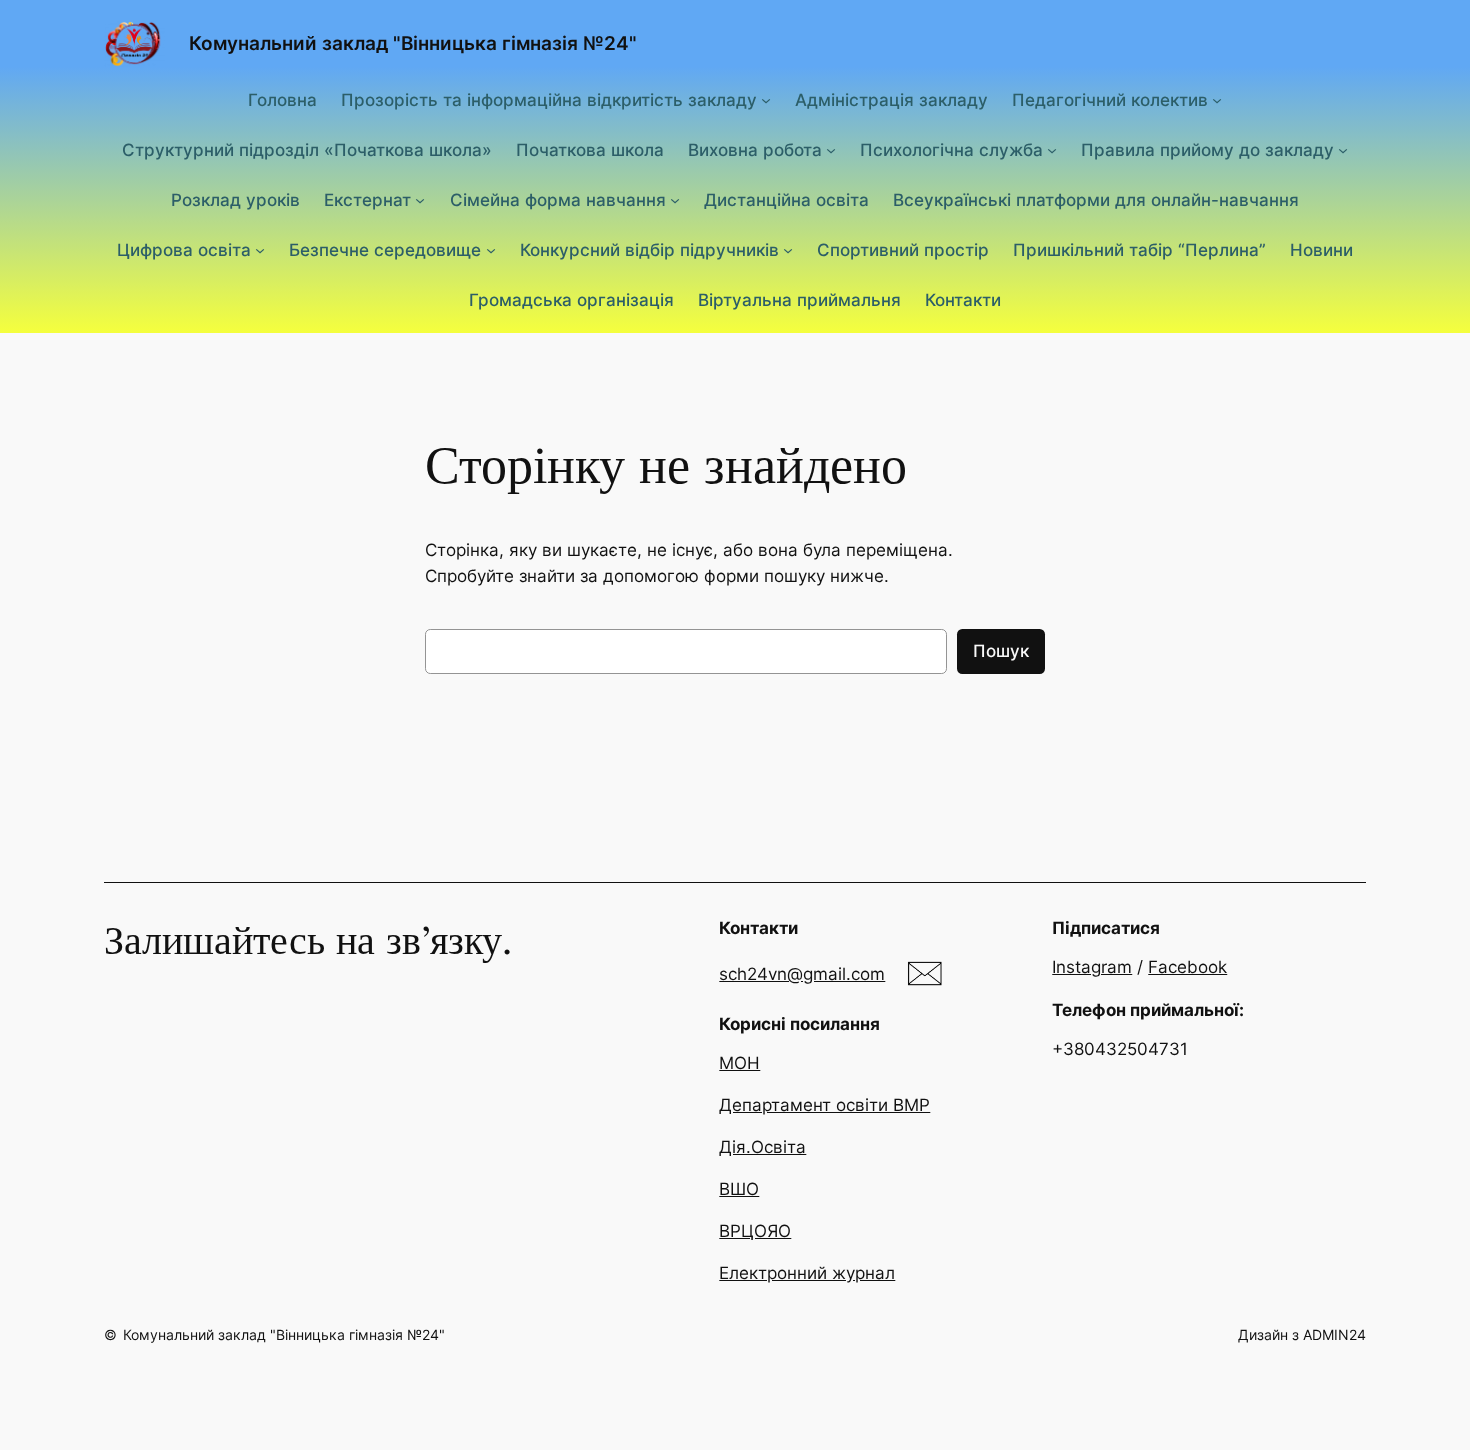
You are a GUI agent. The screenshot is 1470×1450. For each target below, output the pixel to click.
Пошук (1001, 651)
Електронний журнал (807, 1273)
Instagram (1092, 967)
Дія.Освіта (762, 1147)
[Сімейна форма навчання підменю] (675, 200)
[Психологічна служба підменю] (1052, 150)
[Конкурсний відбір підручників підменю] (788, 250)
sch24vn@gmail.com (802, 974)
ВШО (739, 1189)
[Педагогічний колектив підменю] (1217, 99)
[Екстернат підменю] (420, 200)
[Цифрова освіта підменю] (260, 250)
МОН (739, 1063)
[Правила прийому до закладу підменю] (1343, 150)
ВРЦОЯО (755, 1231)
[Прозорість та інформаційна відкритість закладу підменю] (766, 99)
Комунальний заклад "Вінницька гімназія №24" (413, 43)
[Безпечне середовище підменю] (491, 250)
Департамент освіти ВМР (824, 1105)
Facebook (1187, 967)
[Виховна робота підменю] (831, 150)
